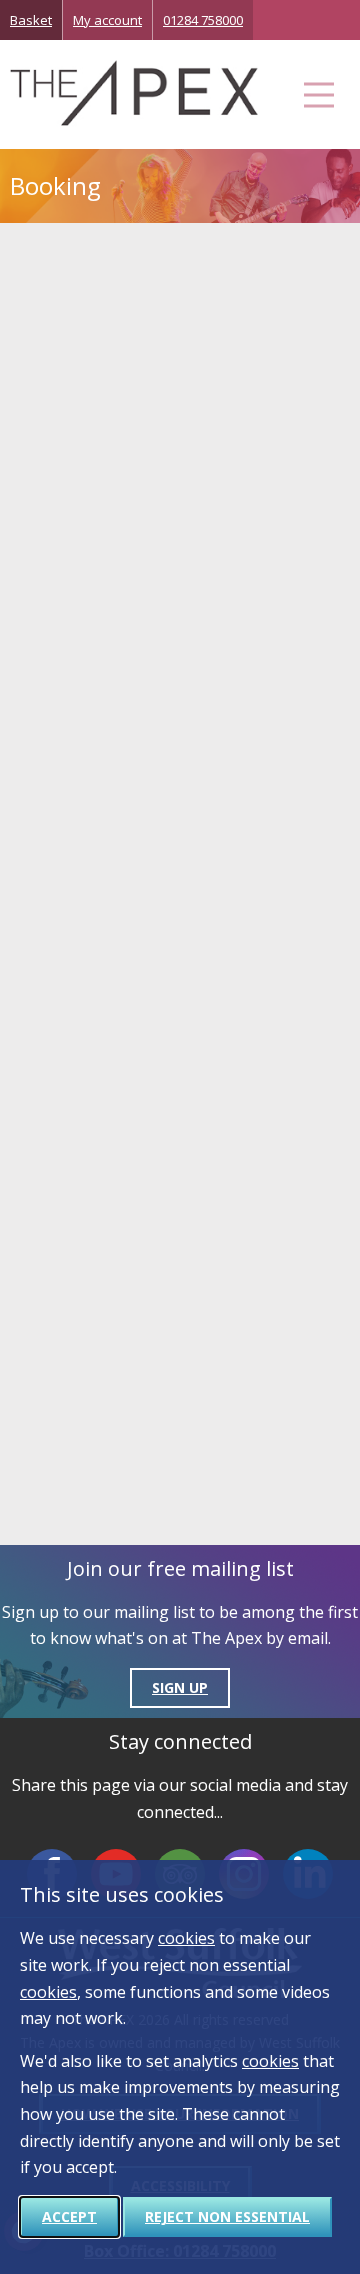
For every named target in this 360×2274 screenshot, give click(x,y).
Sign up (180, 1687)
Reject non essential (227, 2216)
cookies (186, 1938)
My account (107, 20)
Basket (31, 20)
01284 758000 (203, 20)
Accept (69, 2216)
